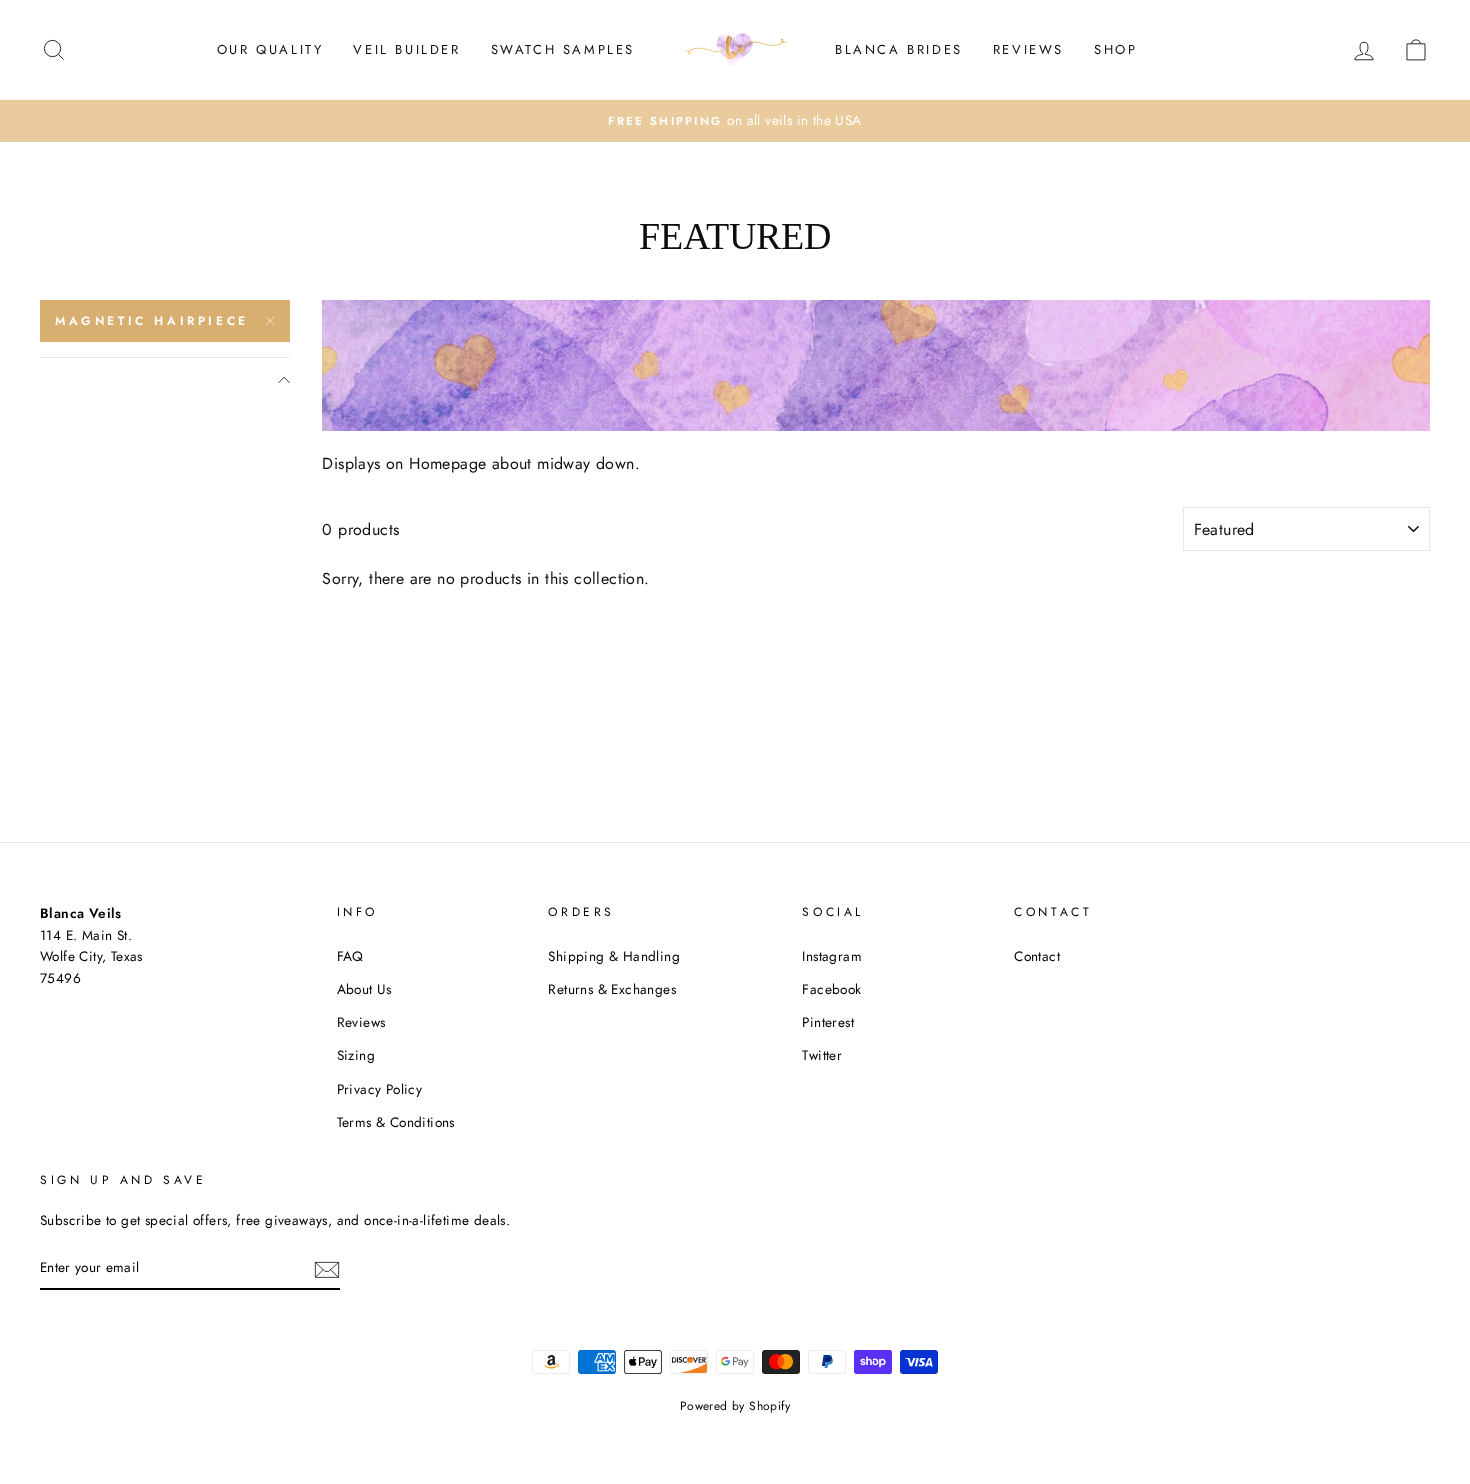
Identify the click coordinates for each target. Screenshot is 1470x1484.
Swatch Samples (563, 49)
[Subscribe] (327, 1268)
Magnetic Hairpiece (152, 321)
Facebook (831, 989)
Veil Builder (406, 49)
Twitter (822, 1055)
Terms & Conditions (396, 1122)
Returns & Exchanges (612, 989)
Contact (1037, 956)
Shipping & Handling (614, 956)
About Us (364, 989)
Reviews (1028, 49)
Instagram (832, 956)
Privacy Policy (380, 1089)
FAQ (350, 956)
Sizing (356, 1055)
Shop (1115, 49)
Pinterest (828, 1022)
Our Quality (270, 49)
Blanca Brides (899, 49)
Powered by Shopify (735, 1406)
